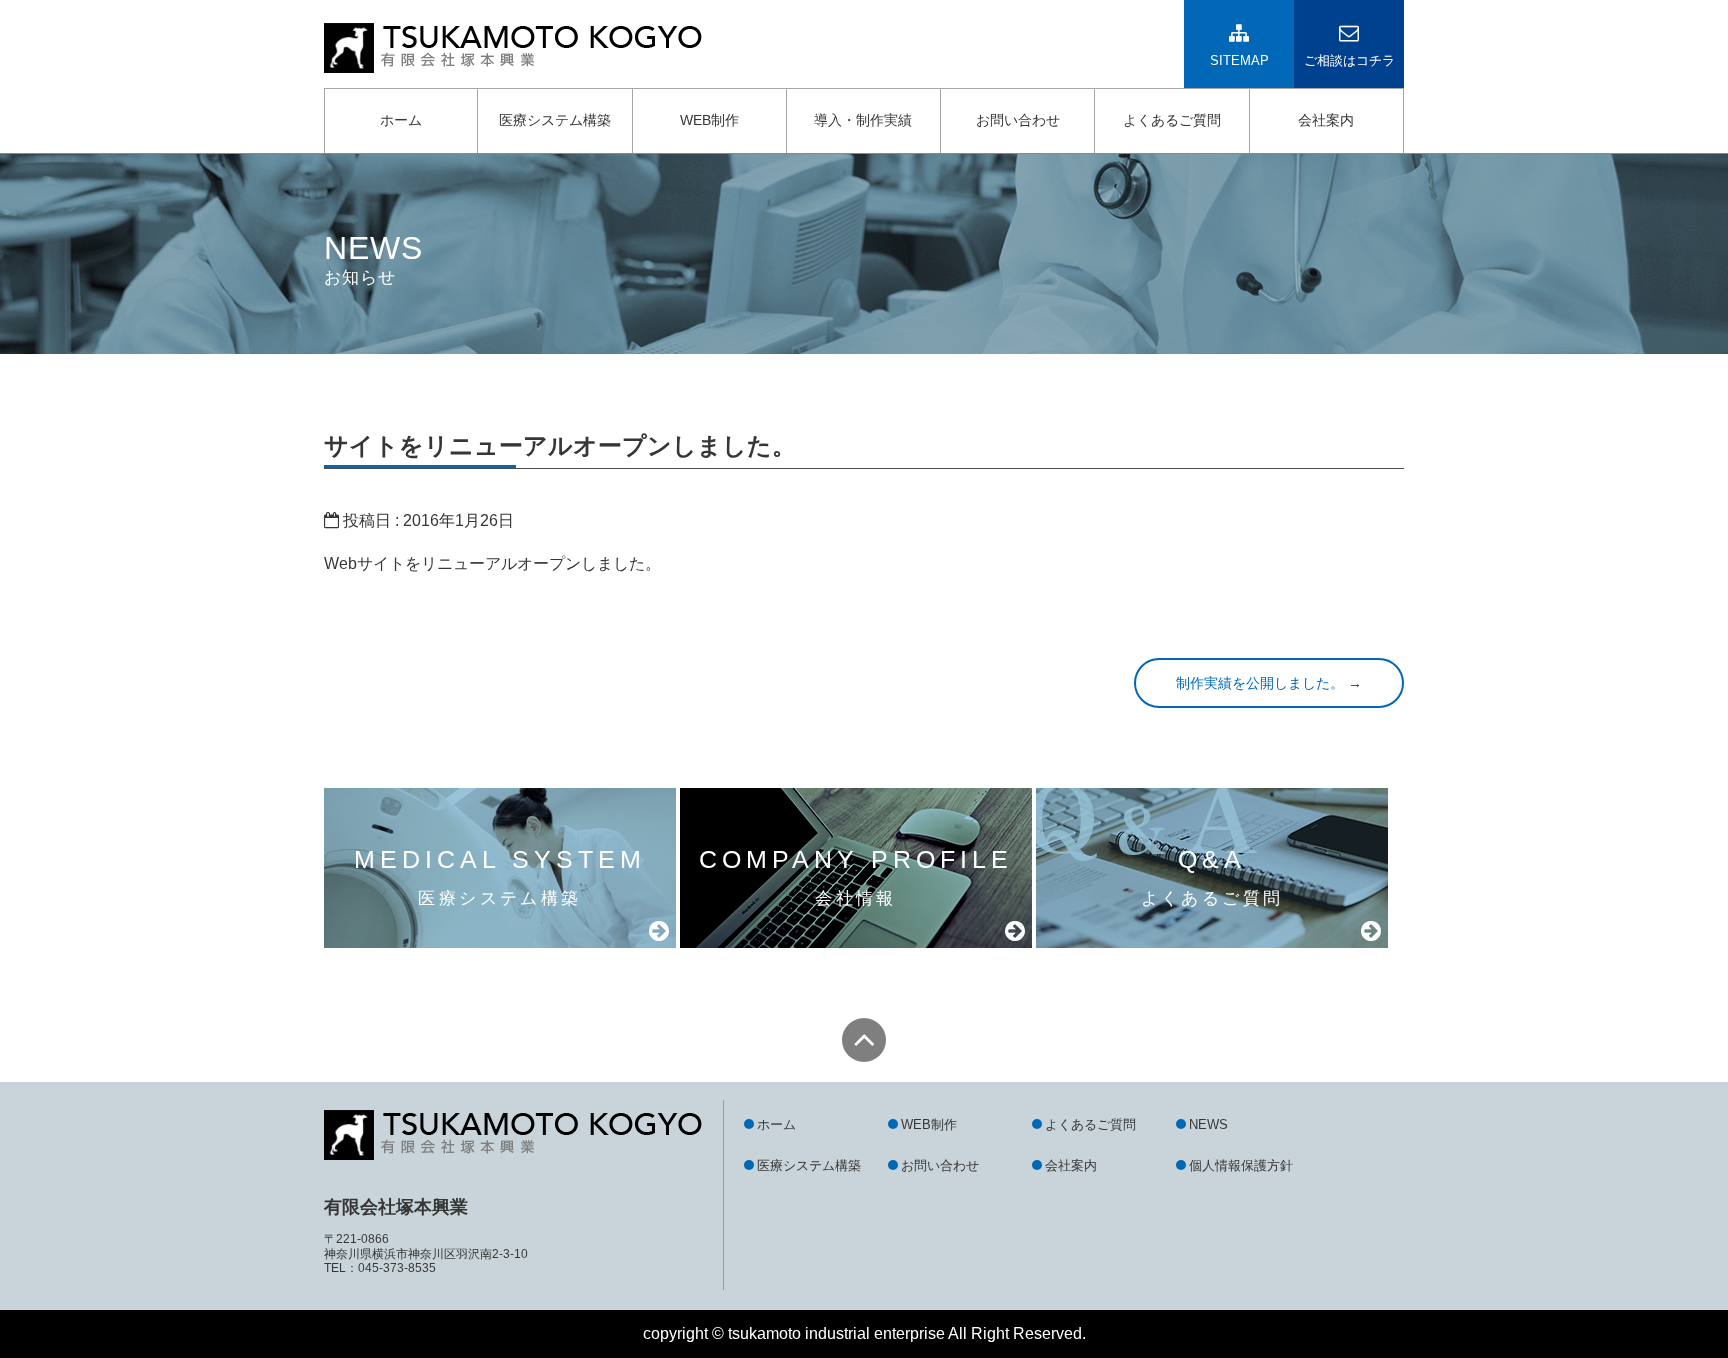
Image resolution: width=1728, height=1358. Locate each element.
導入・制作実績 (863, 120)
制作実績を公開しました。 (1269, 683)
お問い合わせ (1018, 120)
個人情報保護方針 (1241, 1165)
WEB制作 (709, 120)
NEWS (1208, 1124)
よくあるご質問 (1172, 120)
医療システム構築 (555, 120)
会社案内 (1326, 120)
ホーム (401, 120)
